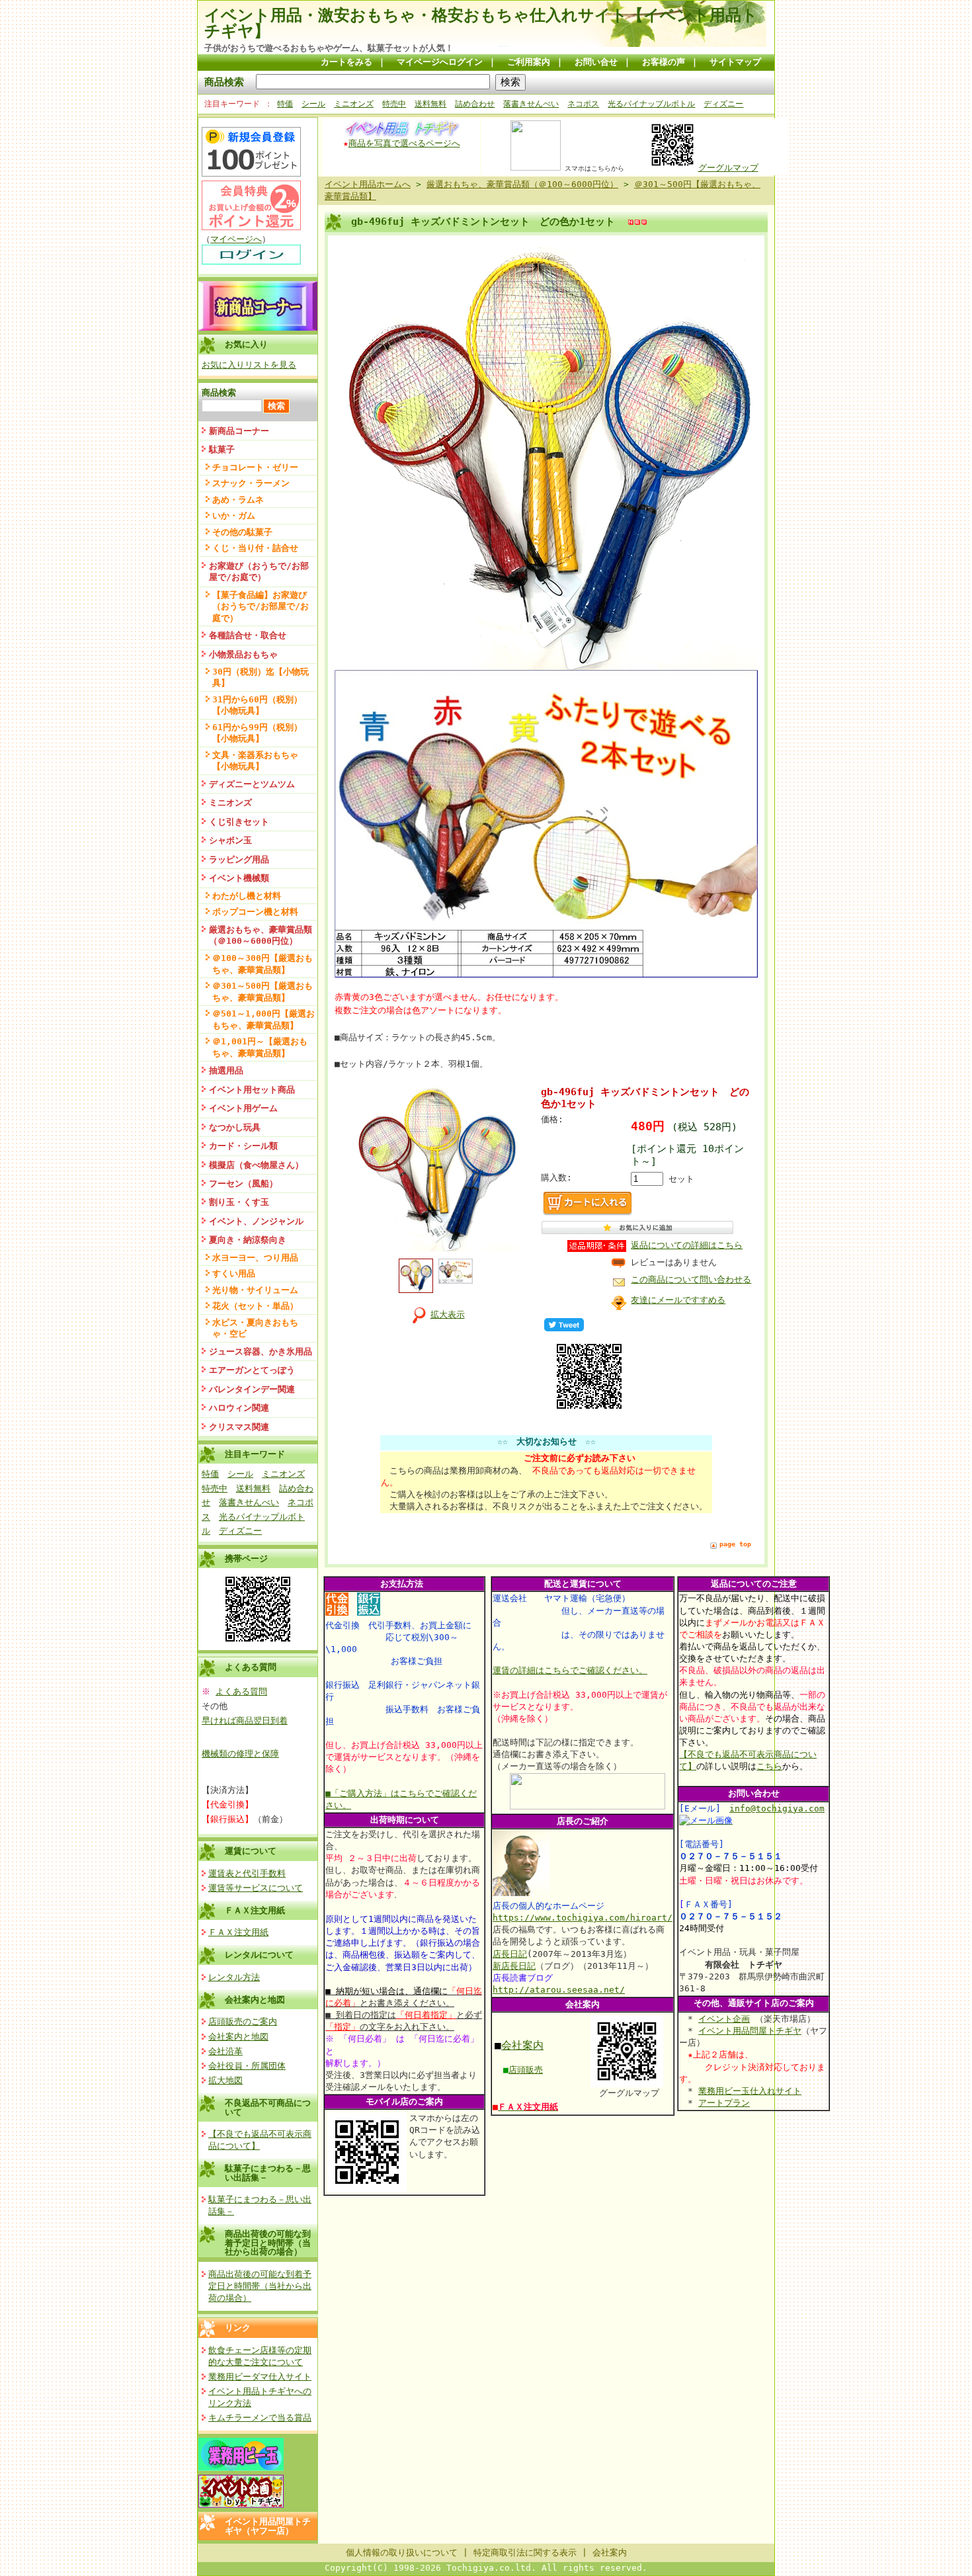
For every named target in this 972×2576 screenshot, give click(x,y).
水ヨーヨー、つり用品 (255, 1258)
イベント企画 (724, 2019)
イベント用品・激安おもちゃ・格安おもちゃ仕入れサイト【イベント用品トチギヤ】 (481, 23)
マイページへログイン (440, 62)
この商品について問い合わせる (691, 1279)
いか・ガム (234, 516)
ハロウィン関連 (239, 1408)
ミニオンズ (354, 104)
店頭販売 (526, 2070)
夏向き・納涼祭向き (248, 1240)
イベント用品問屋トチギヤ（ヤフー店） (268, 2526)
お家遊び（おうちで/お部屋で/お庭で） (259, 571)
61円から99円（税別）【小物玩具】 (257, 733)
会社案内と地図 (255, 2000)
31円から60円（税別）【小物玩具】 (257, 705)
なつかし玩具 (235, 1127)
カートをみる (346, 62)
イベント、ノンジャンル (256, 1221)
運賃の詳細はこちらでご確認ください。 (570, 1670)
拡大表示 (448, 1314)
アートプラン (724, 2103)
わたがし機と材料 (247, 896)
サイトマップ (735, 62)
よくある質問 (241, 1691)
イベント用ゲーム (243, 1108)
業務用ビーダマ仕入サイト (260, 2377)
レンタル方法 (234, 1977)
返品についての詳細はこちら (687, 1245)
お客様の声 (664, 62)
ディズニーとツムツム (252, 784)
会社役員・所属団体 (247, 2066)
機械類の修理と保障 (240, 1754)
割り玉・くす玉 (239, 1202)
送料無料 (430, 104)
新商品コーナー (239, 431)
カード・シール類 (243, 1146)
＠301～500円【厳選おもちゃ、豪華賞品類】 (263, 991)
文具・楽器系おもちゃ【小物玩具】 (255, 761)
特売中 (394, 104)
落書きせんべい (531, 104)
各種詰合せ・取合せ (248, 635)
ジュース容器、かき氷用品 (261, 1351)
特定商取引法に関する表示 (525, 2553)
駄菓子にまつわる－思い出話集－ (268, 2173)
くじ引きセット (239, 822)
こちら (769, 1766)
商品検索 (224, 82)
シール (313, 104)
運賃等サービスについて (256, 1888)
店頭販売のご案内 (243, 2021)
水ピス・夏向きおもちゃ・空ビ (255, 1328)
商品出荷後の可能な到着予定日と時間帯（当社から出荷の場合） (268, 2243)
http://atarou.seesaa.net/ (559, 1990)
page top (735, 1544)
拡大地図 (225, 2080)
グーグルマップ (728, 168)
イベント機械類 (239, 878)
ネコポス (583, 104)
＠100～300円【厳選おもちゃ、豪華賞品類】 (263, 964)
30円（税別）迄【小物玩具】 (261, 677)
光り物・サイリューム (255, 1290)
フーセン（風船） (243, 1184)
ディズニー (723, 104)
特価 (285, 104)
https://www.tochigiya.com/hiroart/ (583, 1918)
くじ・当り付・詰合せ (255, 548)
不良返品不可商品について (268, 2107)
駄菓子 (222, 449)
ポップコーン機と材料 (255, 912)
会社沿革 (225, 2051)
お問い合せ (596, 62)
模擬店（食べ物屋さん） (256, 1165)
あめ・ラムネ (238, 500)
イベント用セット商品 (252, 1090)
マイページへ (236, 239)
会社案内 (522, 2045)
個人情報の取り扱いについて (402, 2553)
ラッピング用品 (239, 859)
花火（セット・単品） (255, 1306)
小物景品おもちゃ (243, 654)
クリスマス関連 (239, 1427)
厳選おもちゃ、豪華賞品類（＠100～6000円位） (261, 935)
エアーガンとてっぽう (252, 1370)
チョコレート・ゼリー (255, 467)
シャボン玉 (230, 840)
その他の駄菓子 (242, 532)
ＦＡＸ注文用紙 (255, 1910)
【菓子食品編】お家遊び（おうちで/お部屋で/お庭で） (261, 606)
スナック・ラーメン (251, 483)
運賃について (251, 1851)
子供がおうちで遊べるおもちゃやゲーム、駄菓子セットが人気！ (329, 48)
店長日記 (510, 1954)
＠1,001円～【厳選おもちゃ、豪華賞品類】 (260, 1047)
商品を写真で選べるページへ (404, 143)
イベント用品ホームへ (368, 184)
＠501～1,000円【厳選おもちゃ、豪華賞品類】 (263, 1019)
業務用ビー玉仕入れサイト (750, 2091)
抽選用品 (226, 1070)
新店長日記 (514, 1966)
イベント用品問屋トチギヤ (750, 2031)
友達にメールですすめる (678, 1300)
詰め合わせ (475, 104)
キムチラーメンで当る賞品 (260, 2418)
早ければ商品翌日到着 (245, 1721)
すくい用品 (234, 1273)
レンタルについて (259, 1955)
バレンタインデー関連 (252, 1389)
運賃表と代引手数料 (247, 1873)
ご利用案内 (529, 62)
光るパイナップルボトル (651, 104)
